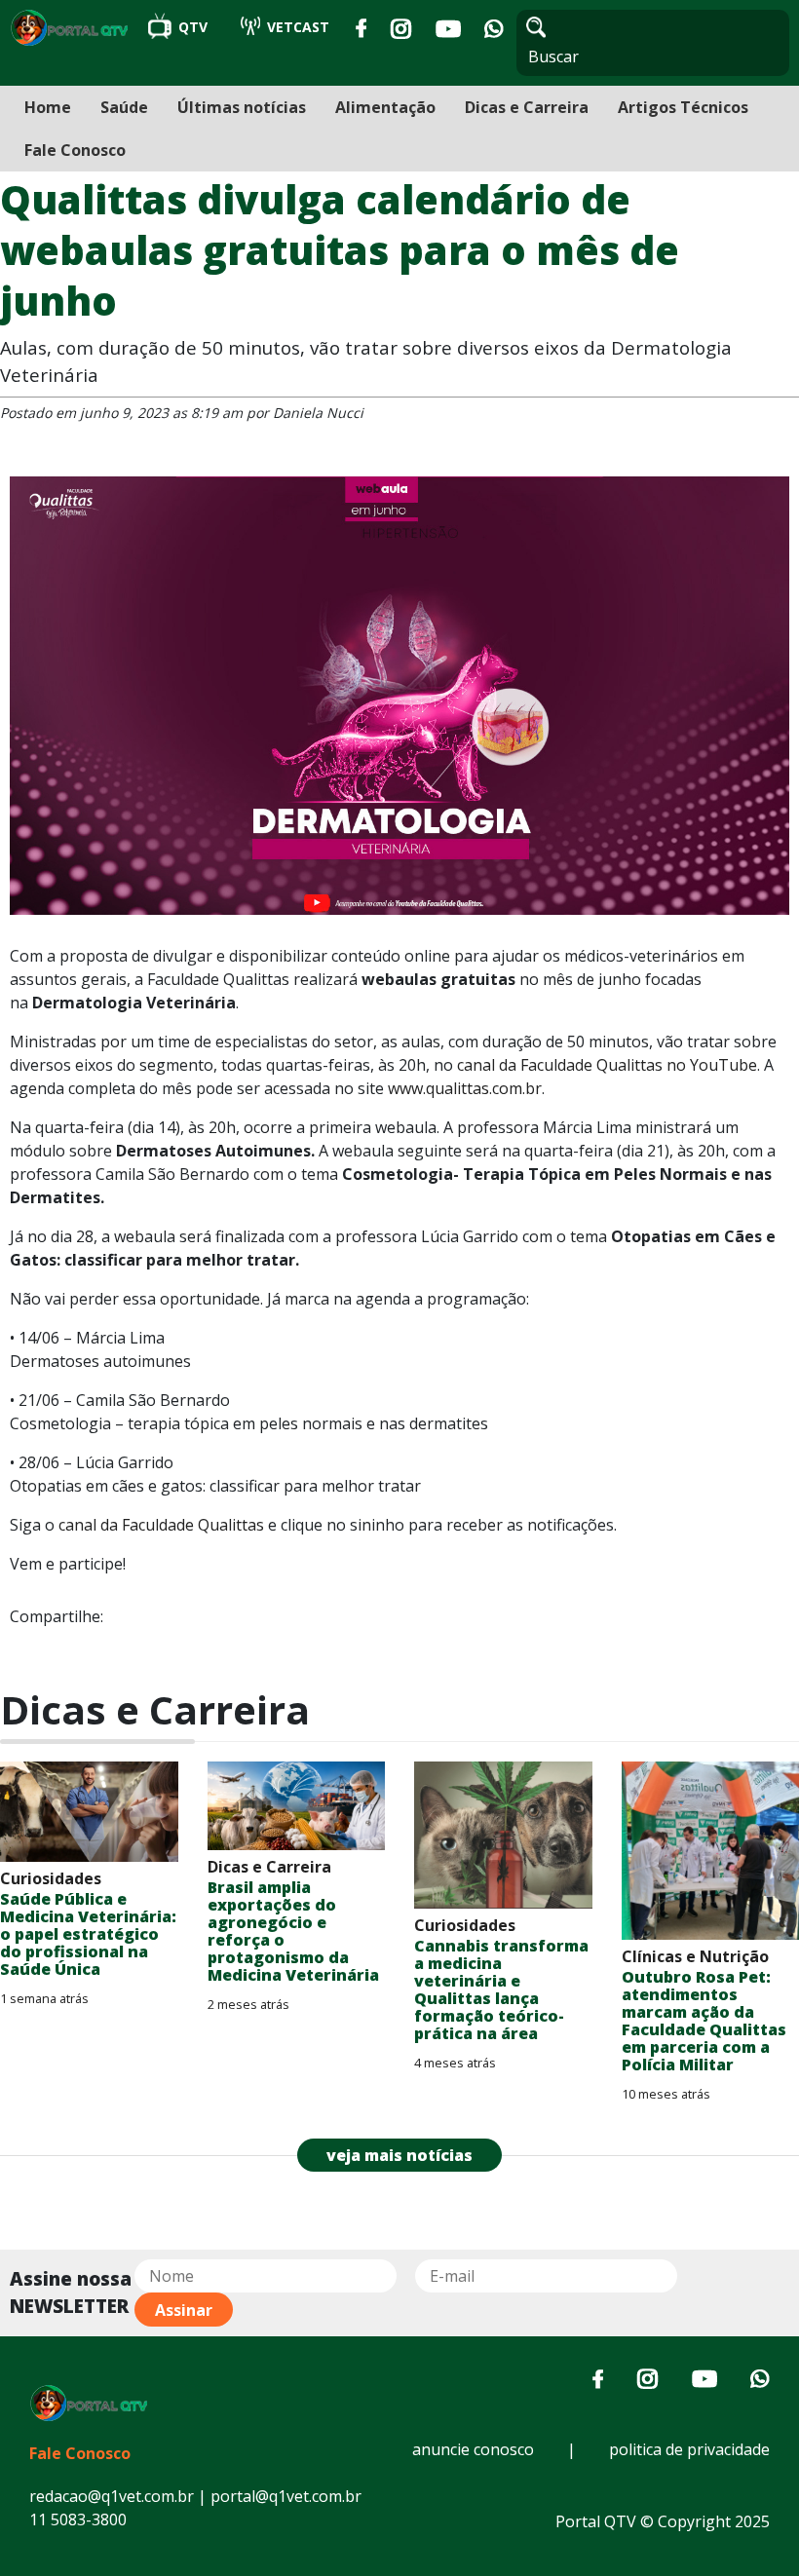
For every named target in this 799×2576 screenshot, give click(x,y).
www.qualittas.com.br (465, 1088)
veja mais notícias (399, 2155)
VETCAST (296, 27)
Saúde (124, 107)
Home (48, 107)
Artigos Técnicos (683, 107)
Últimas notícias (242, 107)
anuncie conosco (473, 2449)
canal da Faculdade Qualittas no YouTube (607, 1065)
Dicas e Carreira (527, 107)
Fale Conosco (75, 150)
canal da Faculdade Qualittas (161, 1525)
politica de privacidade (689, 2449)
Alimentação (385, 107)
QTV (193, 27)
